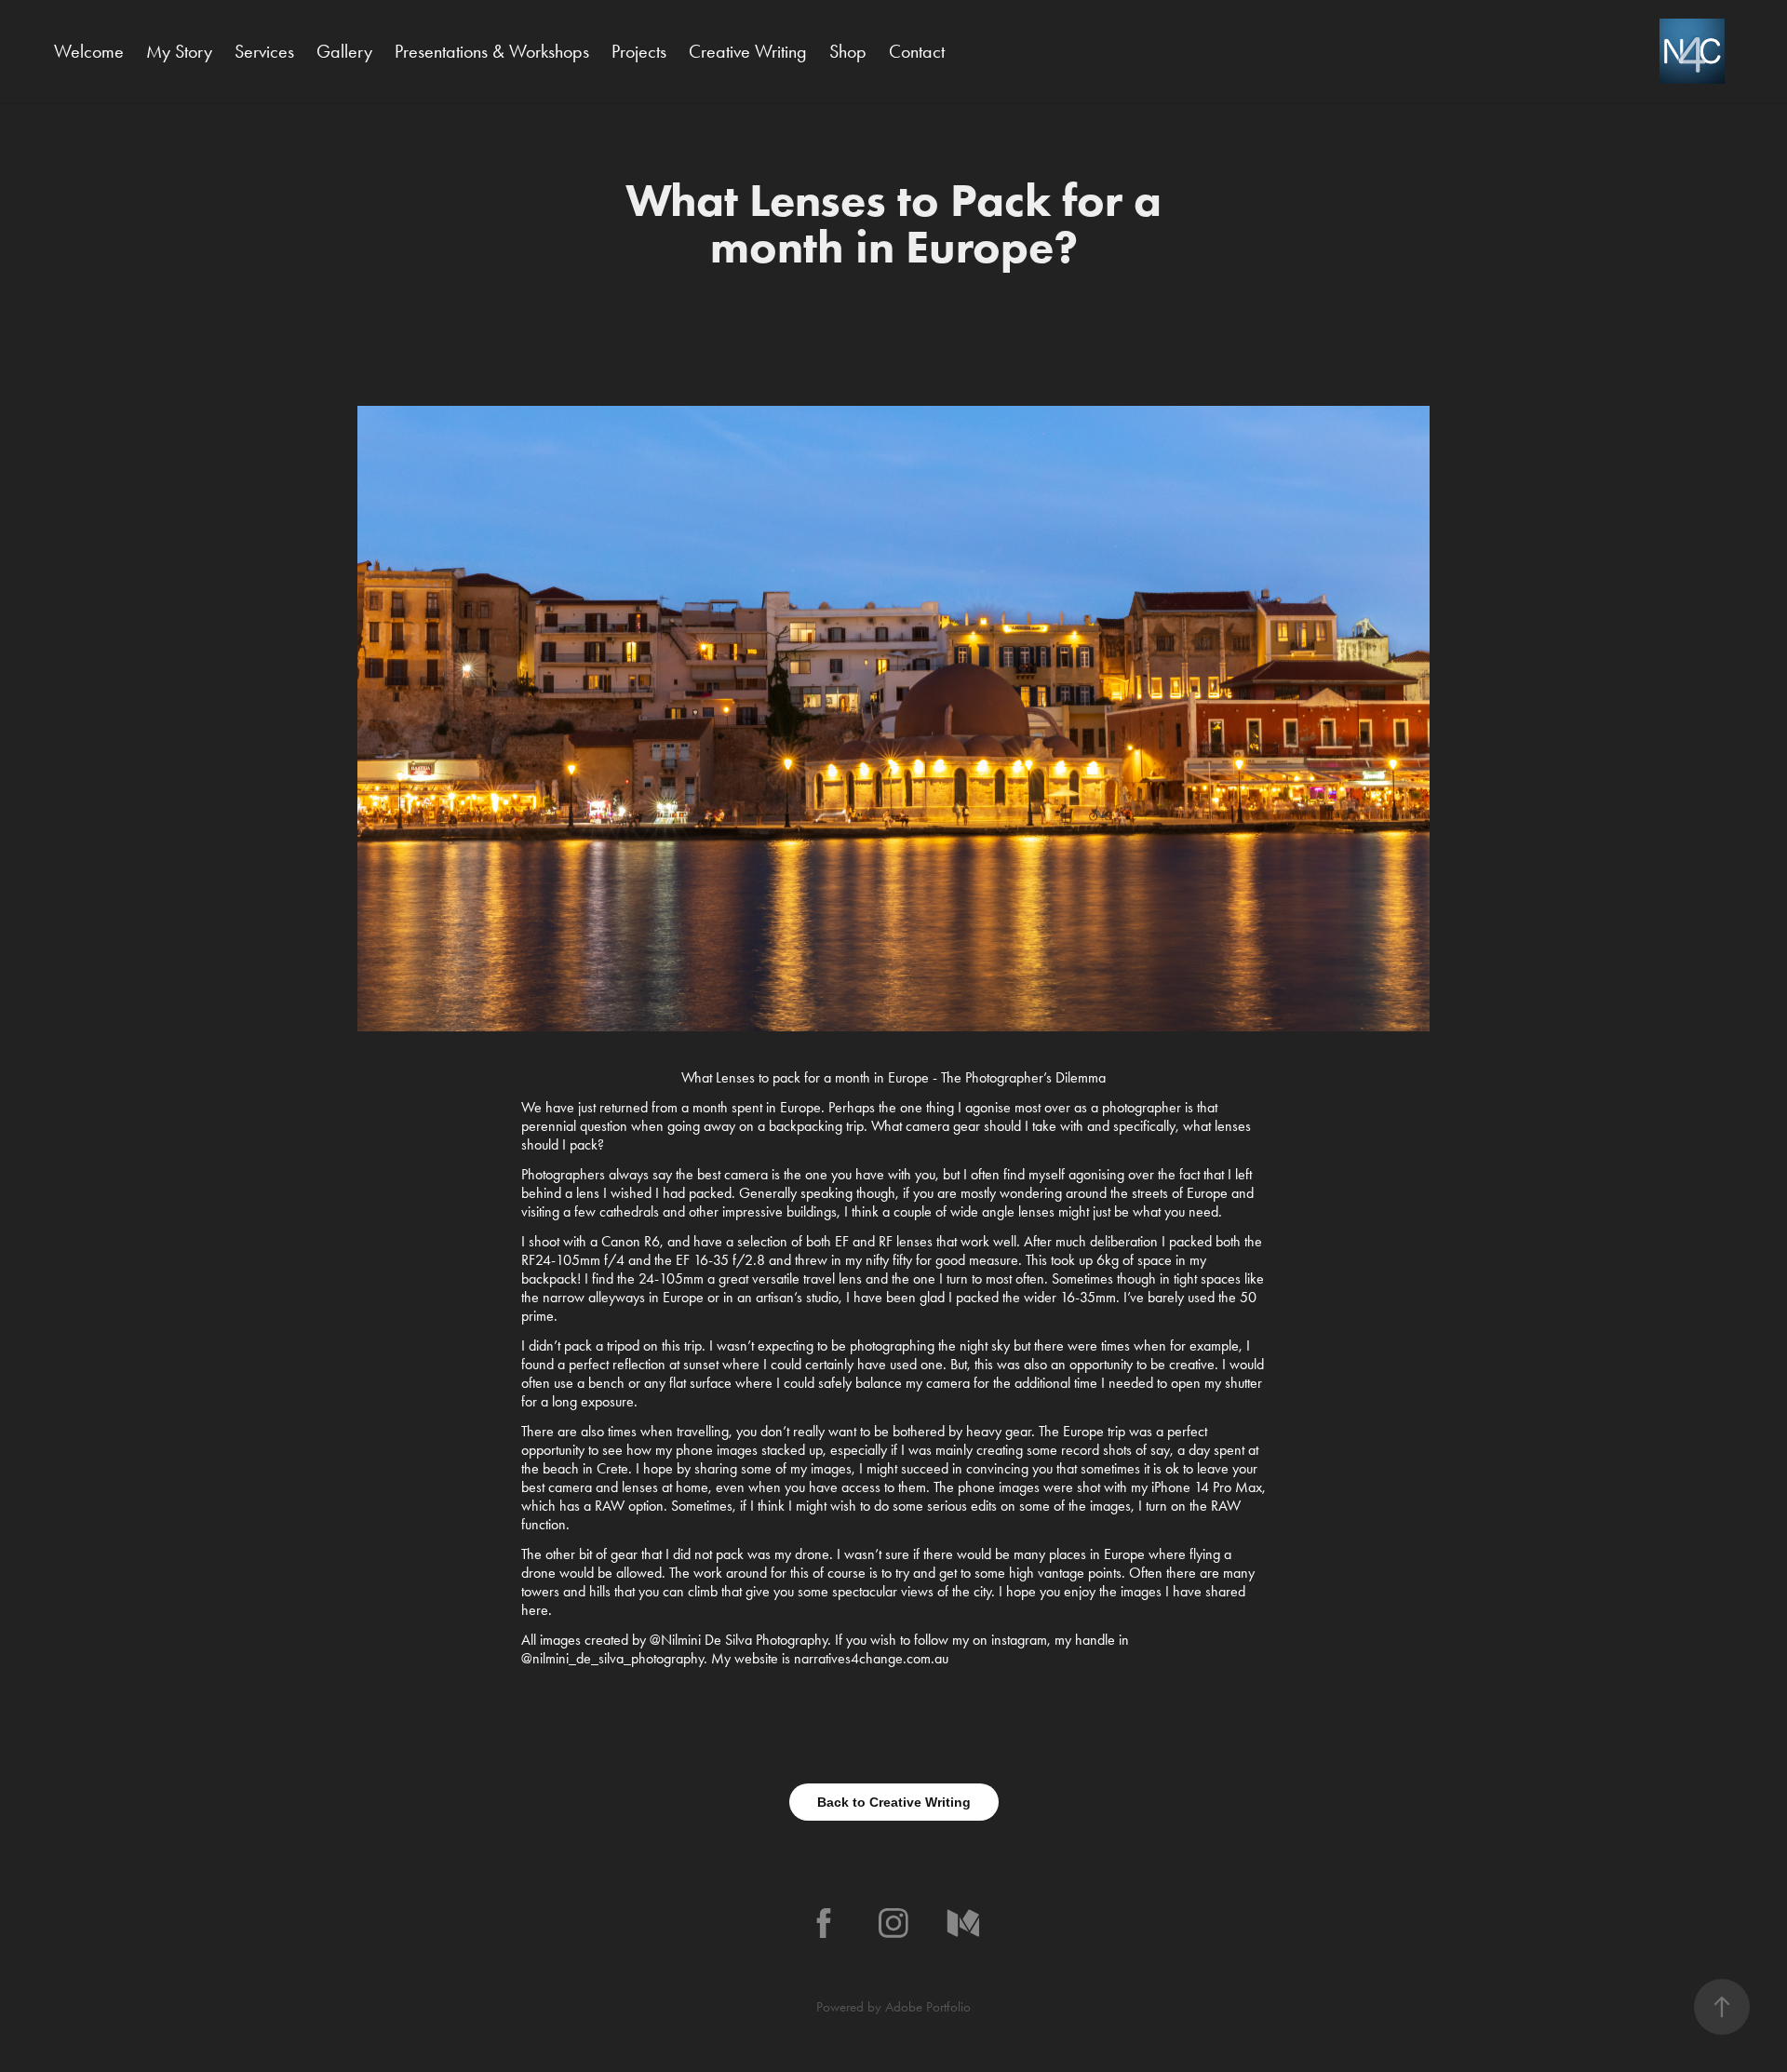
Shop (848, 51)
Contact (917, 51)
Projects (639, 51)
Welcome (89, 51)
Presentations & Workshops (492, 51)
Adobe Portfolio (928, 2007)
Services (264, 51)
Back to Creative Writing (894, 1802)
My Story (179, 51)
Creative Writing (748, 51)
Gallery (344, 51)
